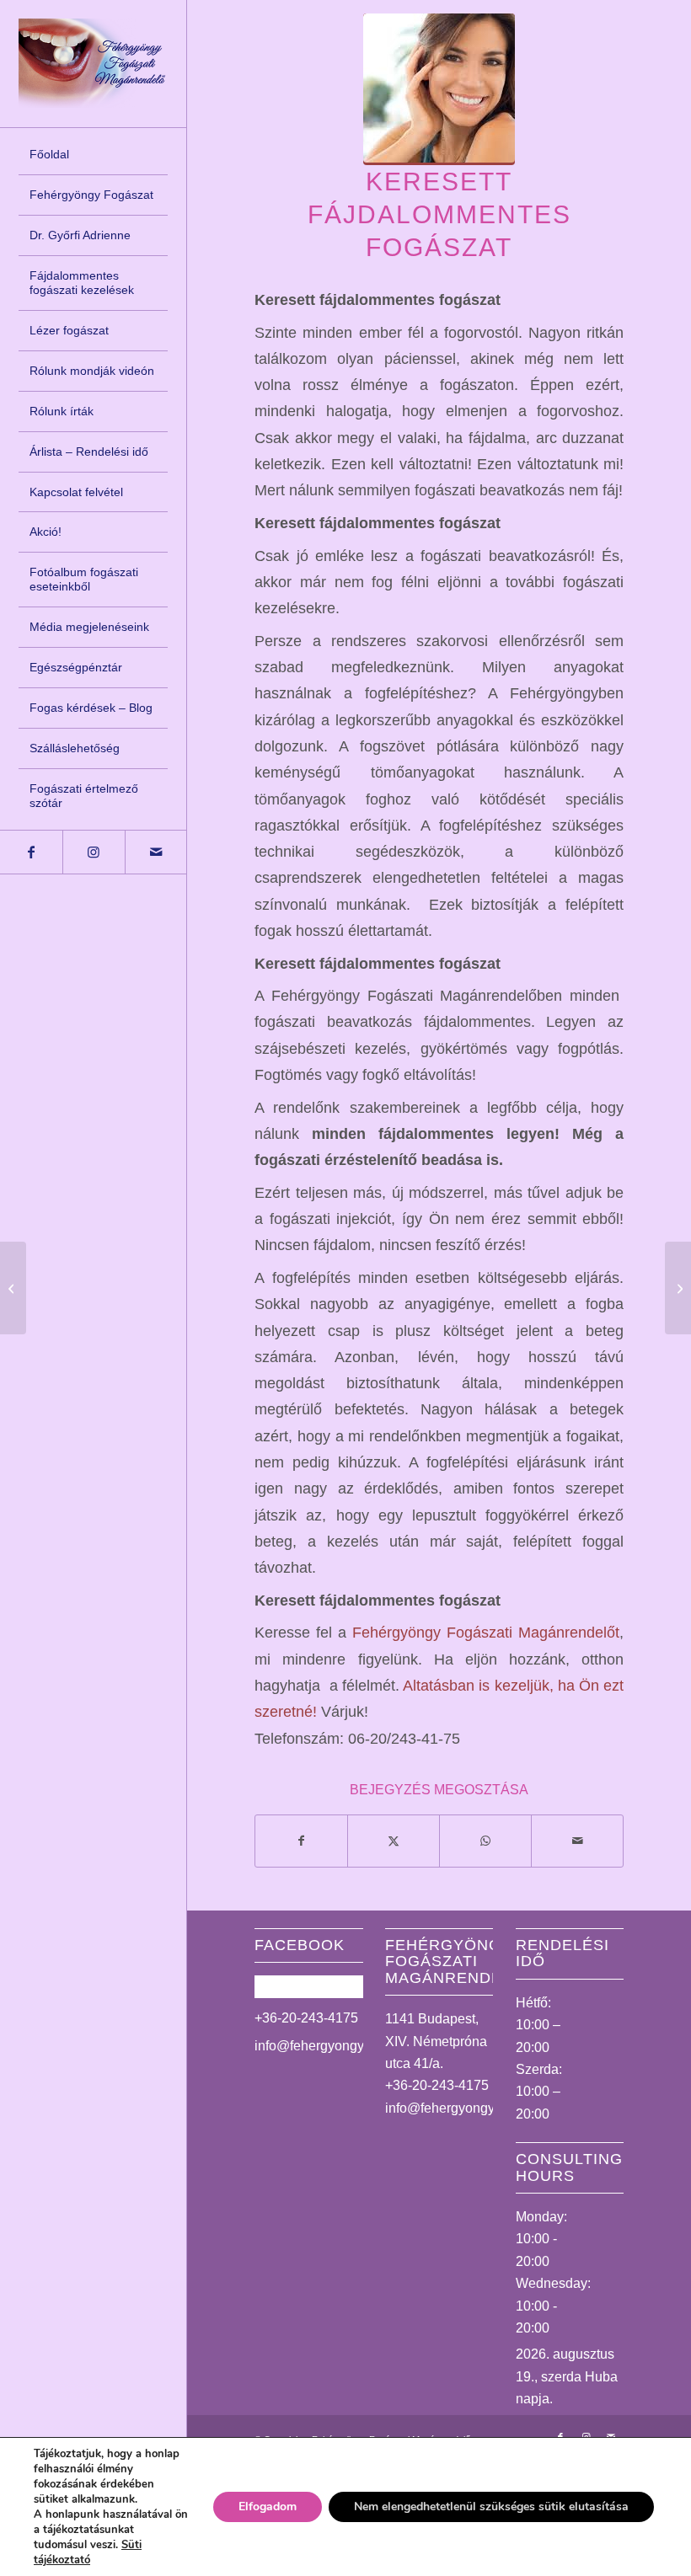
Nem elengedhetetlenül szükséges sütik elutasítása (491, 2507)
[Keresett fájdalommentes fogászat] (439, 89)
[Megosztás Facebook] (301, 1841)
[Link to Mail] (156, 852)
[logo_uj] (93, 63)
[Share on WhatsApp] (485, 1841)
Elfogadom (268, 2507)
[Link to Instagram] (94, 852)
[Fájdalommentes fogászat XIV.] (678, 1288)
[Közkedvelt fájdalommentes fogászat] (13, 1288)
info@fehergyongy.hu (318, 2046)
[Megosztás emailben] (577, 1841)
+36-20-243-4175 (306, 2018)
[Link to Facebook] (31, 852)
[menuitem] (93, 155)
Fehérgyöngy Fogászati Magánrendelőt (486, 1632)
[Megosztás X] (394, 1841)
